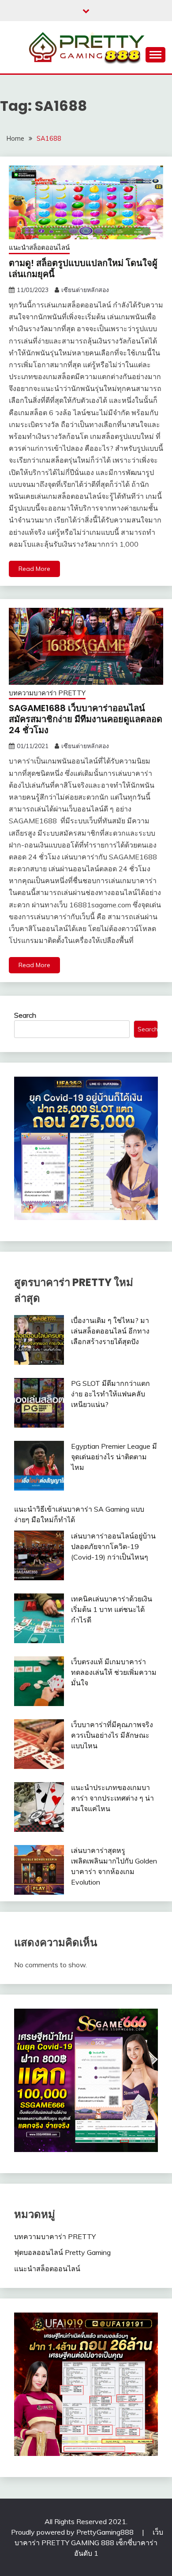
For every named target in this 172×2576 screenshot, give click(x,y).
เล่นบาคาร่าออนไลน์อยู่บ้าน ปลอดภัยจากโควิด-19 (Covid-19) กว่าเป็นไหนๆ (113, 1546)
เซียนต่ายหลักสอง (85, 290)
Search (25, 1015)
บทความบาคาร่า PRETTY (47, 693)
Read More (34, 569)
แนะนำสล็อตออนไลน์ (39, 247)
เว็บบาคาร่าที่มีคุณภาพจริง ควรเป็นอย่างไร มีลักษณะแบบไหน (112, 1735)
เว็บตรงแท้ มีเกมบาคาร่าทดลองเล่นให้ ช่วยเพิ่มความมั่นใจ (114, 1672)
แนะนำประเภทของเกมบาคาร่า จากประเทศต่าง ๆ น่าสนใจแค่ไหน (112, 1798)
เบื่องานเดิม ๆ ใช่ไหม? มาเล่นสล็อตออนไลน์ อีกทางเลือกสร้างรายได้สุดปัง (110, 1331)
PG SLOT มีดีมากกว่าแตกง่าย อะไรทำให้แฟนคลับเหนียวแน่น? (110, 1394)
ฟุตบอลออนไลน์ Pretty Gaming (62, 2252)
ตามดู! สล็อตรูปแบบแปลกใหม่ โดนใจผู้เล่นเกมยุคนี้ (83, 269)
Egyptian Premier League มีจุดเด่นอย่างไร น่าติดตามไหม (114, 1457)
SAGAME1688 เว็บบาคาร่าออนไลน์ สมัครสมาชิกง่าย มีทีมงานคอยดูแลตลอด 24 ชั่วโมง (86, 719)
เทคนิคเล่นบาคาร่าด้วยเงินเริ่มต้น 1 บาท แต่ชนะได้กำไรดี (112, 1609)
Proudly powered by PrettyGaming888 (73, 2532)
